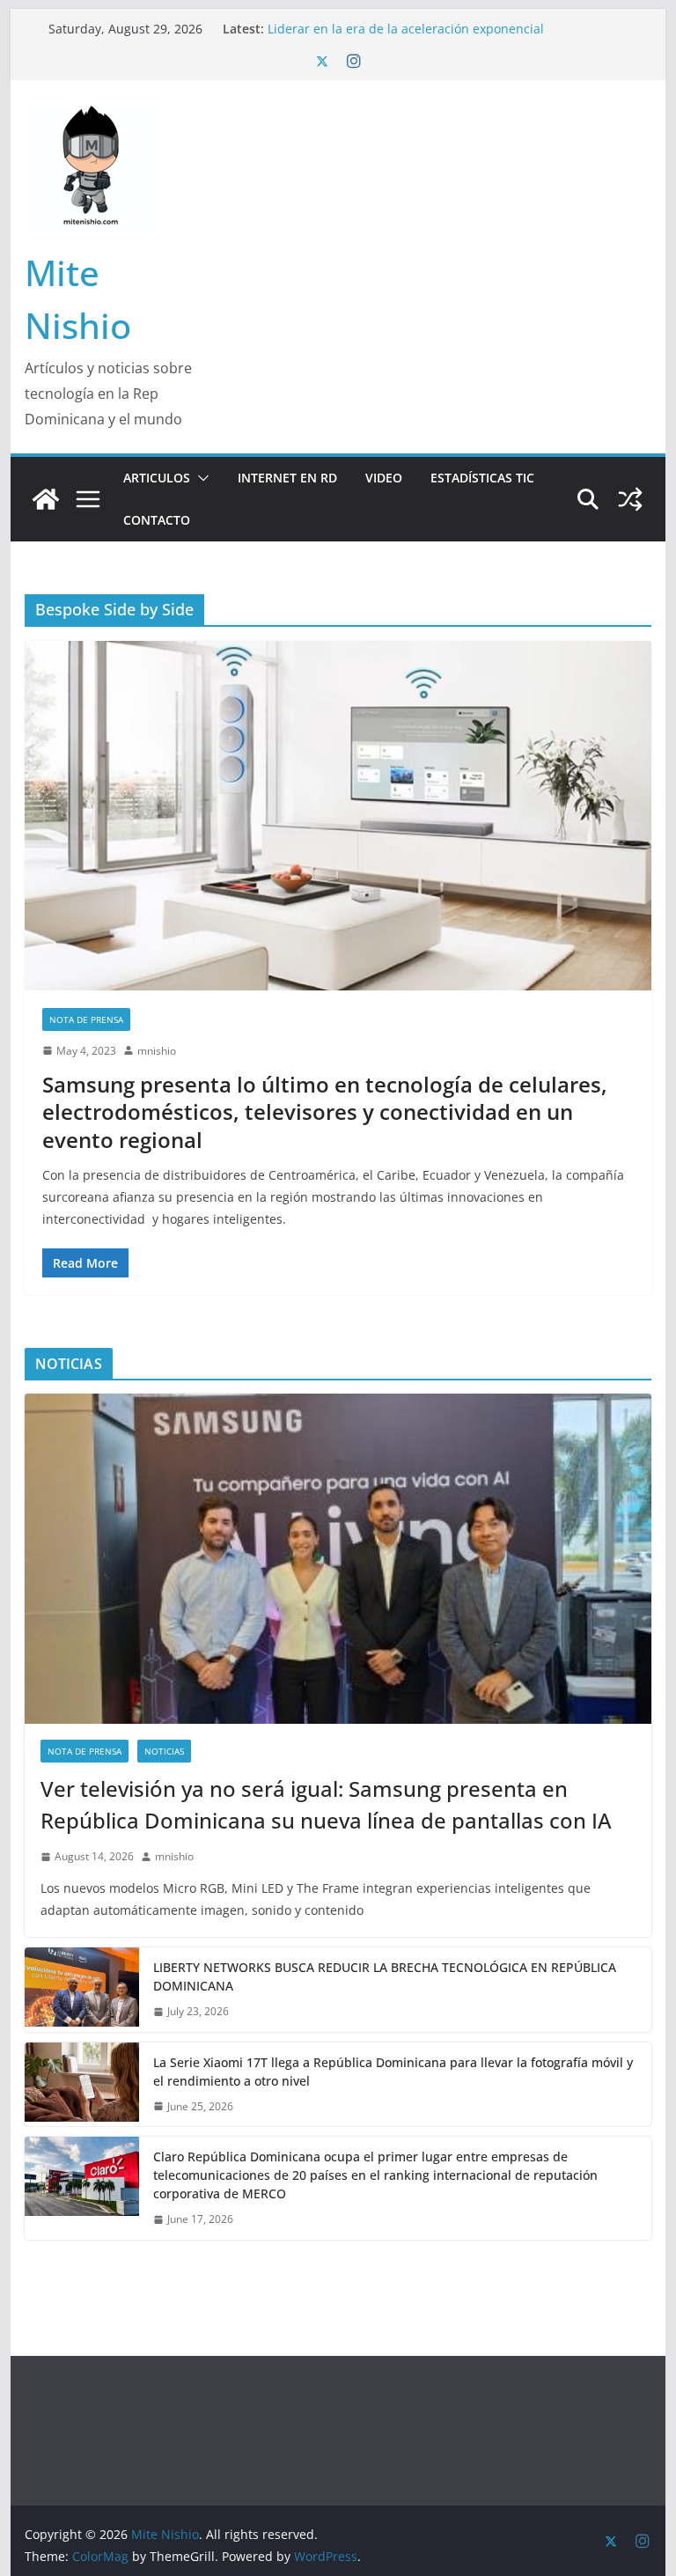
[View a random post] (630, 499)
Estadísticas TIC (482, 478)
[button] (200, 478)
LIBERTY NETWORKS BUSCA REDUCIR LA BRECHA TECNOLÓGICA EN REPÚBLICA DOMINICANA (385, 1976)
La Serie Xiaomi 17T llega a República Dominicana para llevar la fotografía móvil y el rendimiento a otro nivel (393, 2072)
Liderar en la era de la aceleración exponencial (406, 29)
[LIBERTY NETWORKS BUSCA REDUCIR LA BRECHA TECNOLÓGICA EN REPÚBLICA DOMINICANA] (82, 1990)
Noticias (164, 1751)
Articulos (157, 478)
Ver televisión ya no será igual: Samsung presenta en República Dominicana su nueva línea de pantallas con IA (326, 1804)
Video (384, 478)
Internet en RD (287, 478)
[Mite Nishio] (46, 499)
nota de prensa (86, 1019)
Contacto (157, 520)
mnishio (157, 1051)
